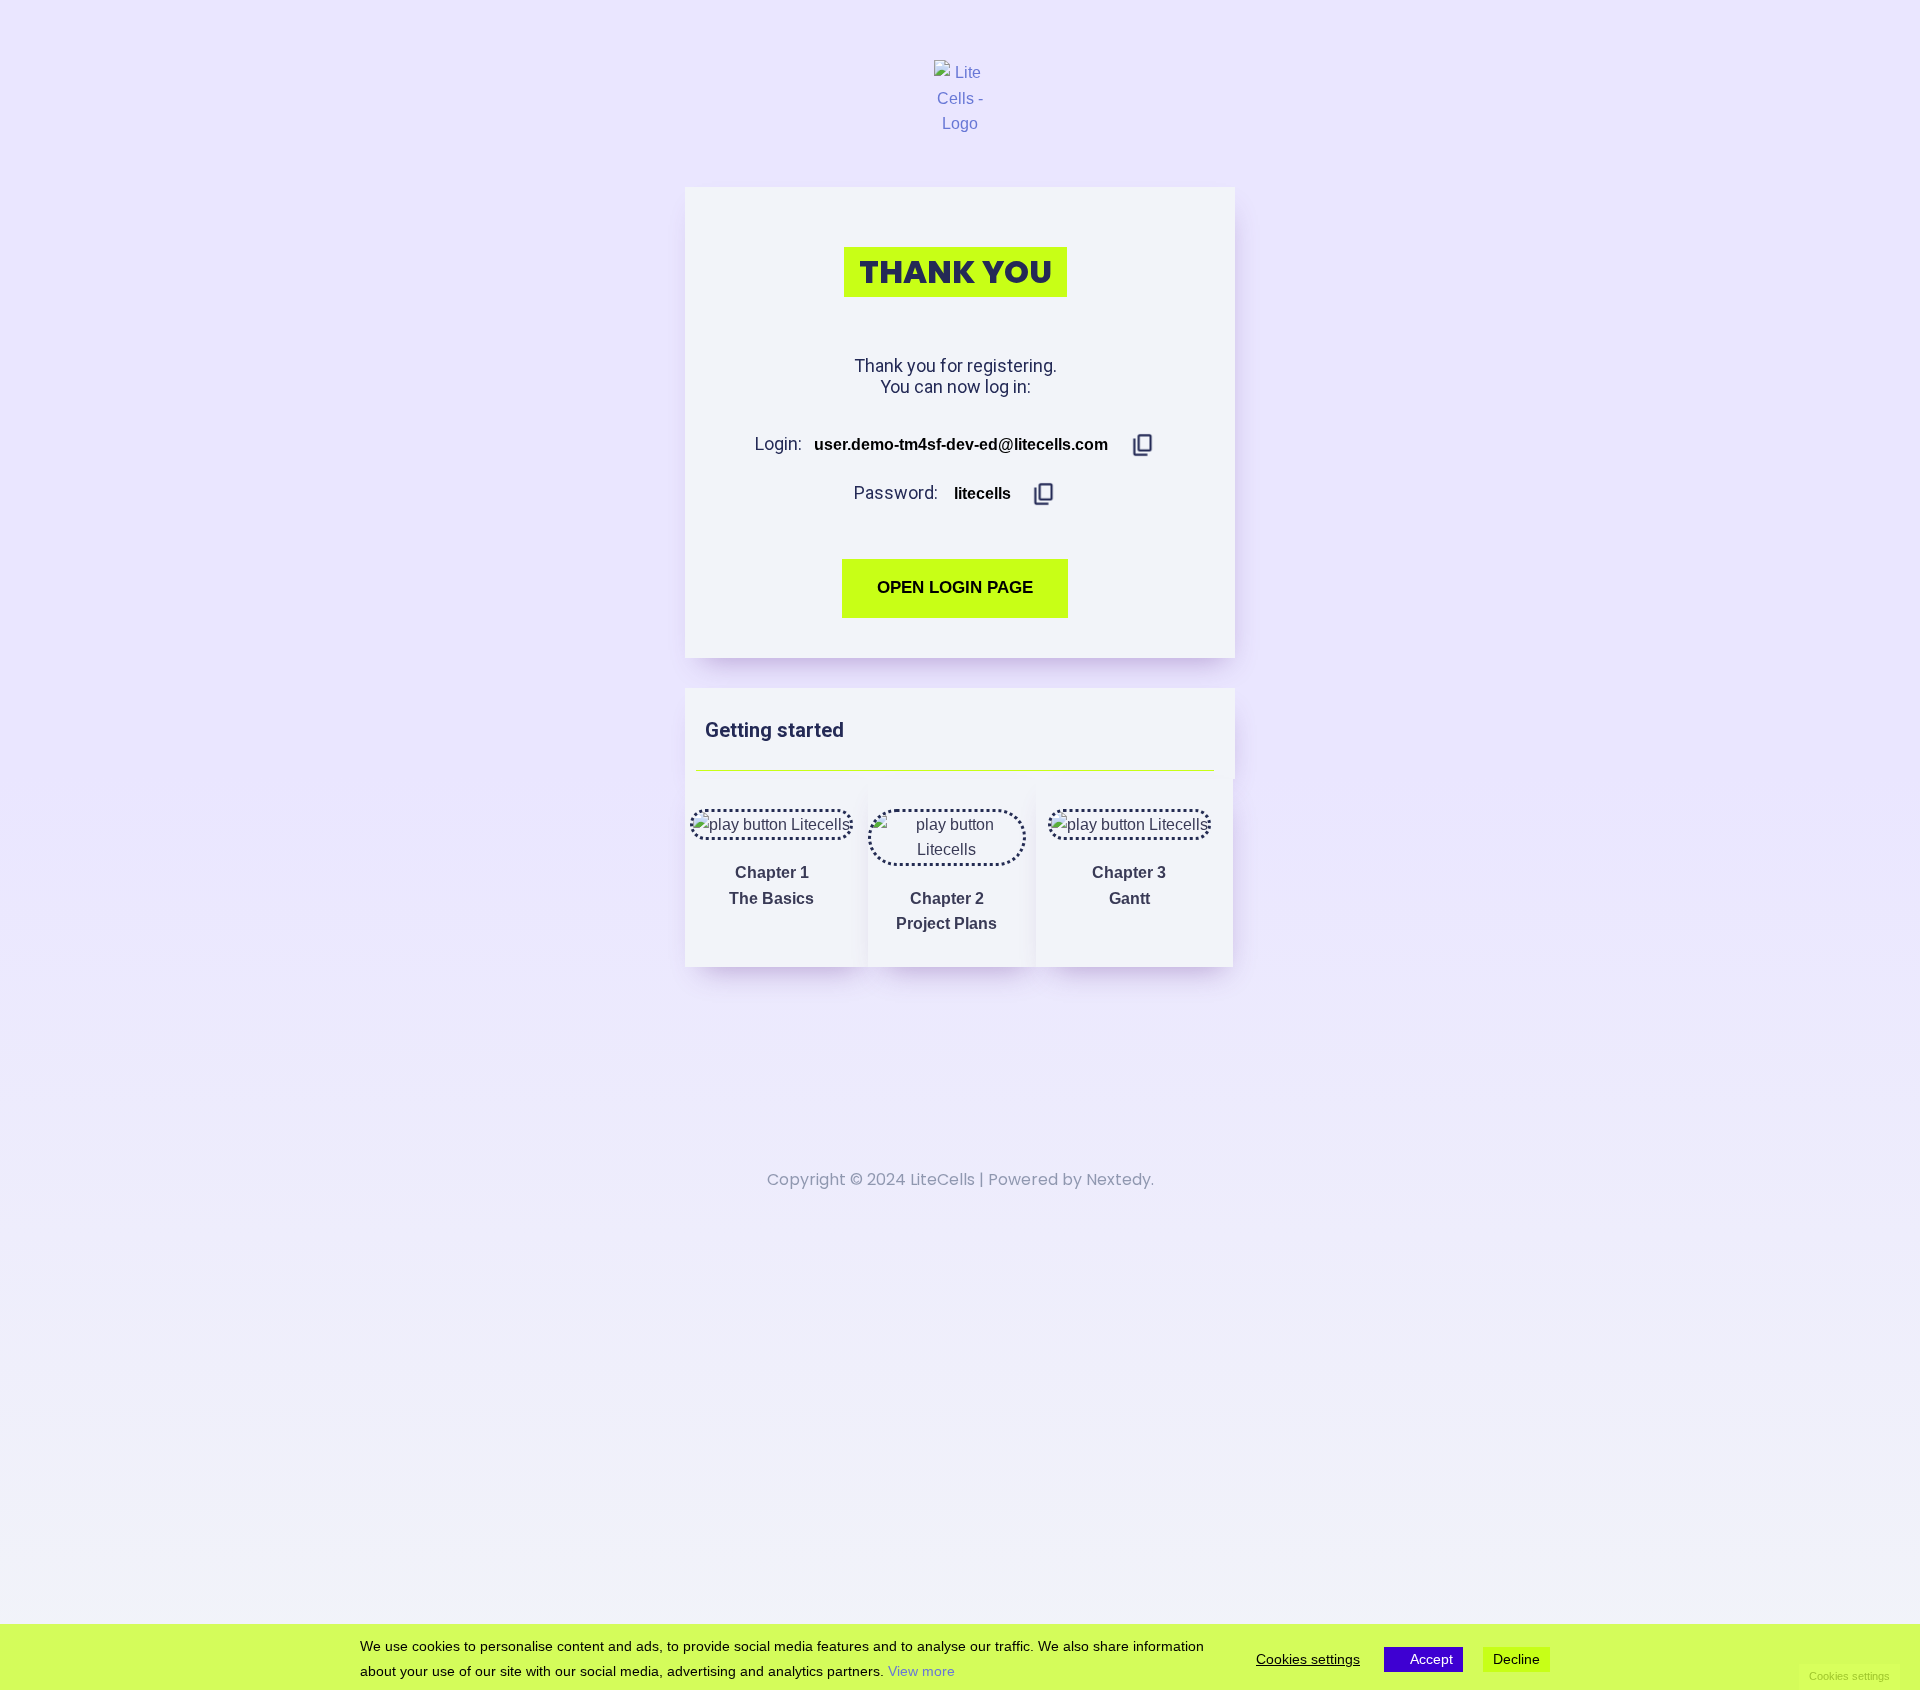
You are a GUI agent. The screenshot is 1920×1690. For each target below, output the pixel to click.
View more (921, 1671)
